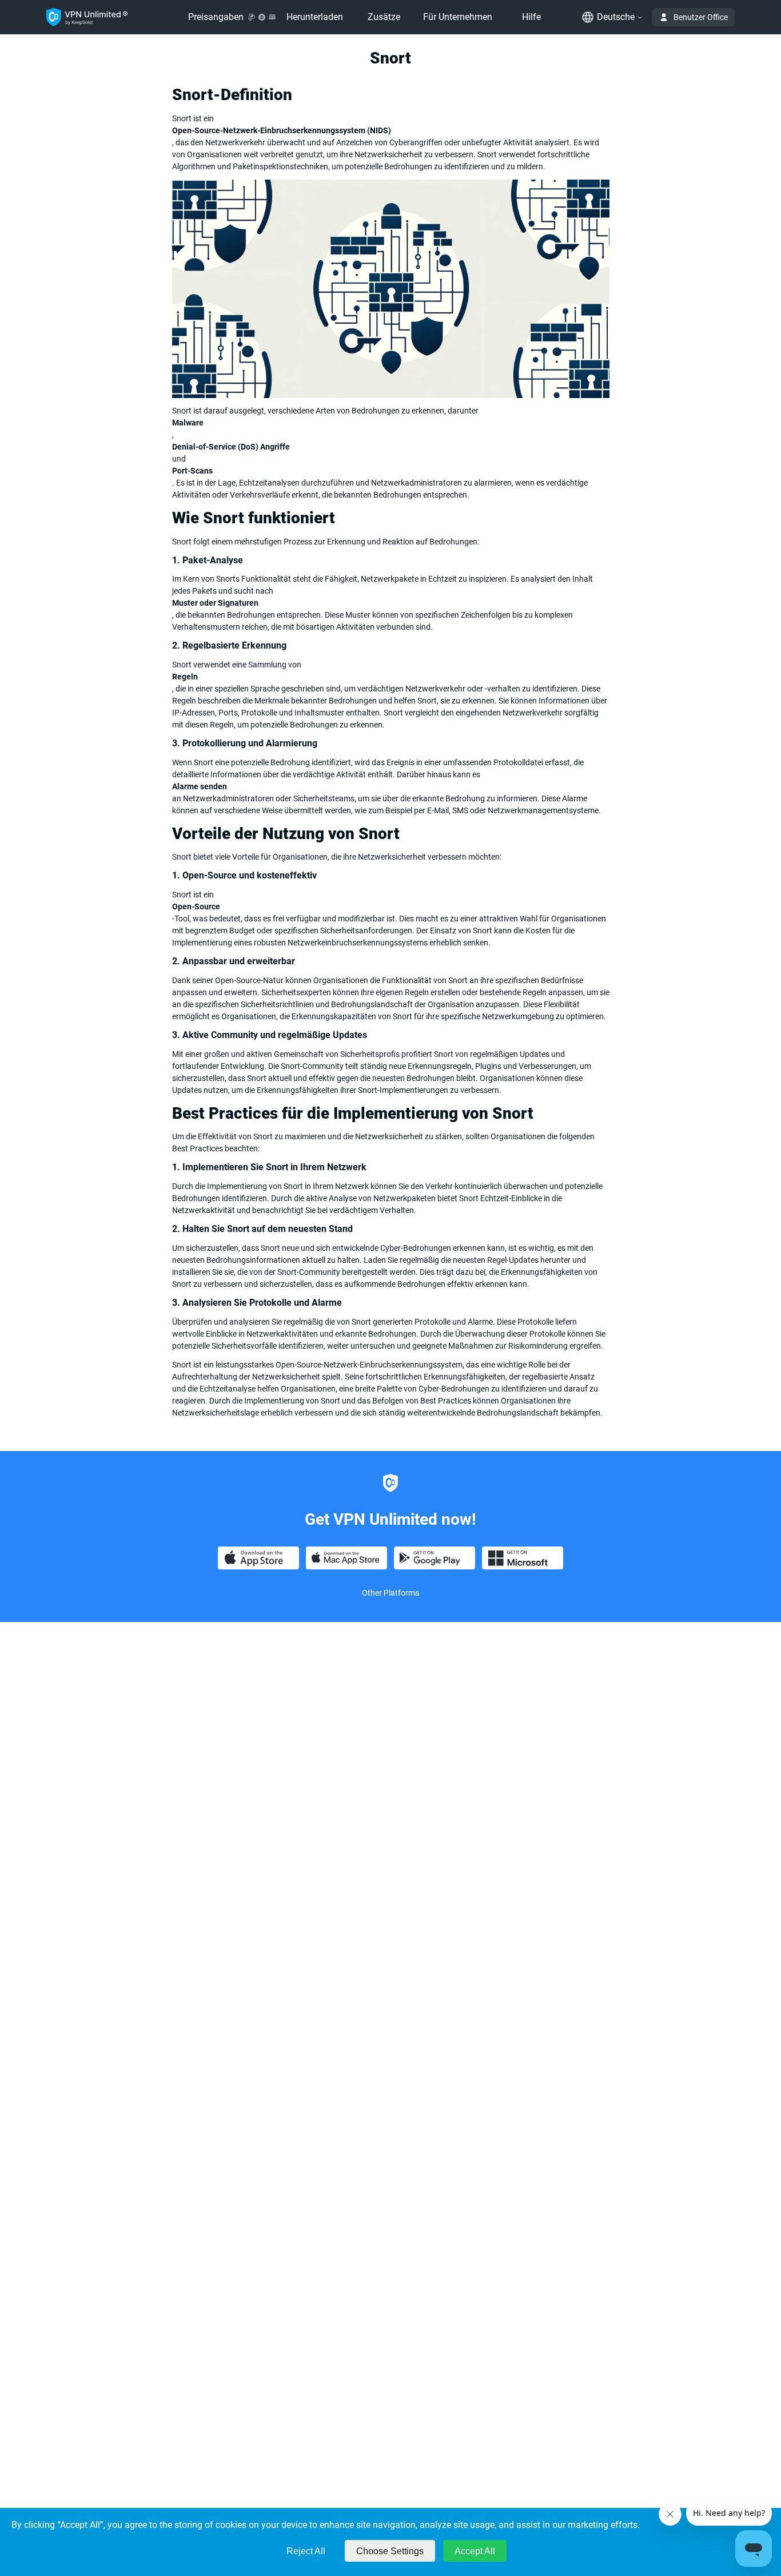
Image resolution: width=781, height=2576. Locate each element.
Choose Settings (390, 2551)
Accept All (475, 2551)
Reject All (306, 2551)
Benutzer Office (701, 17)
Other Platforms (390, 1593)
